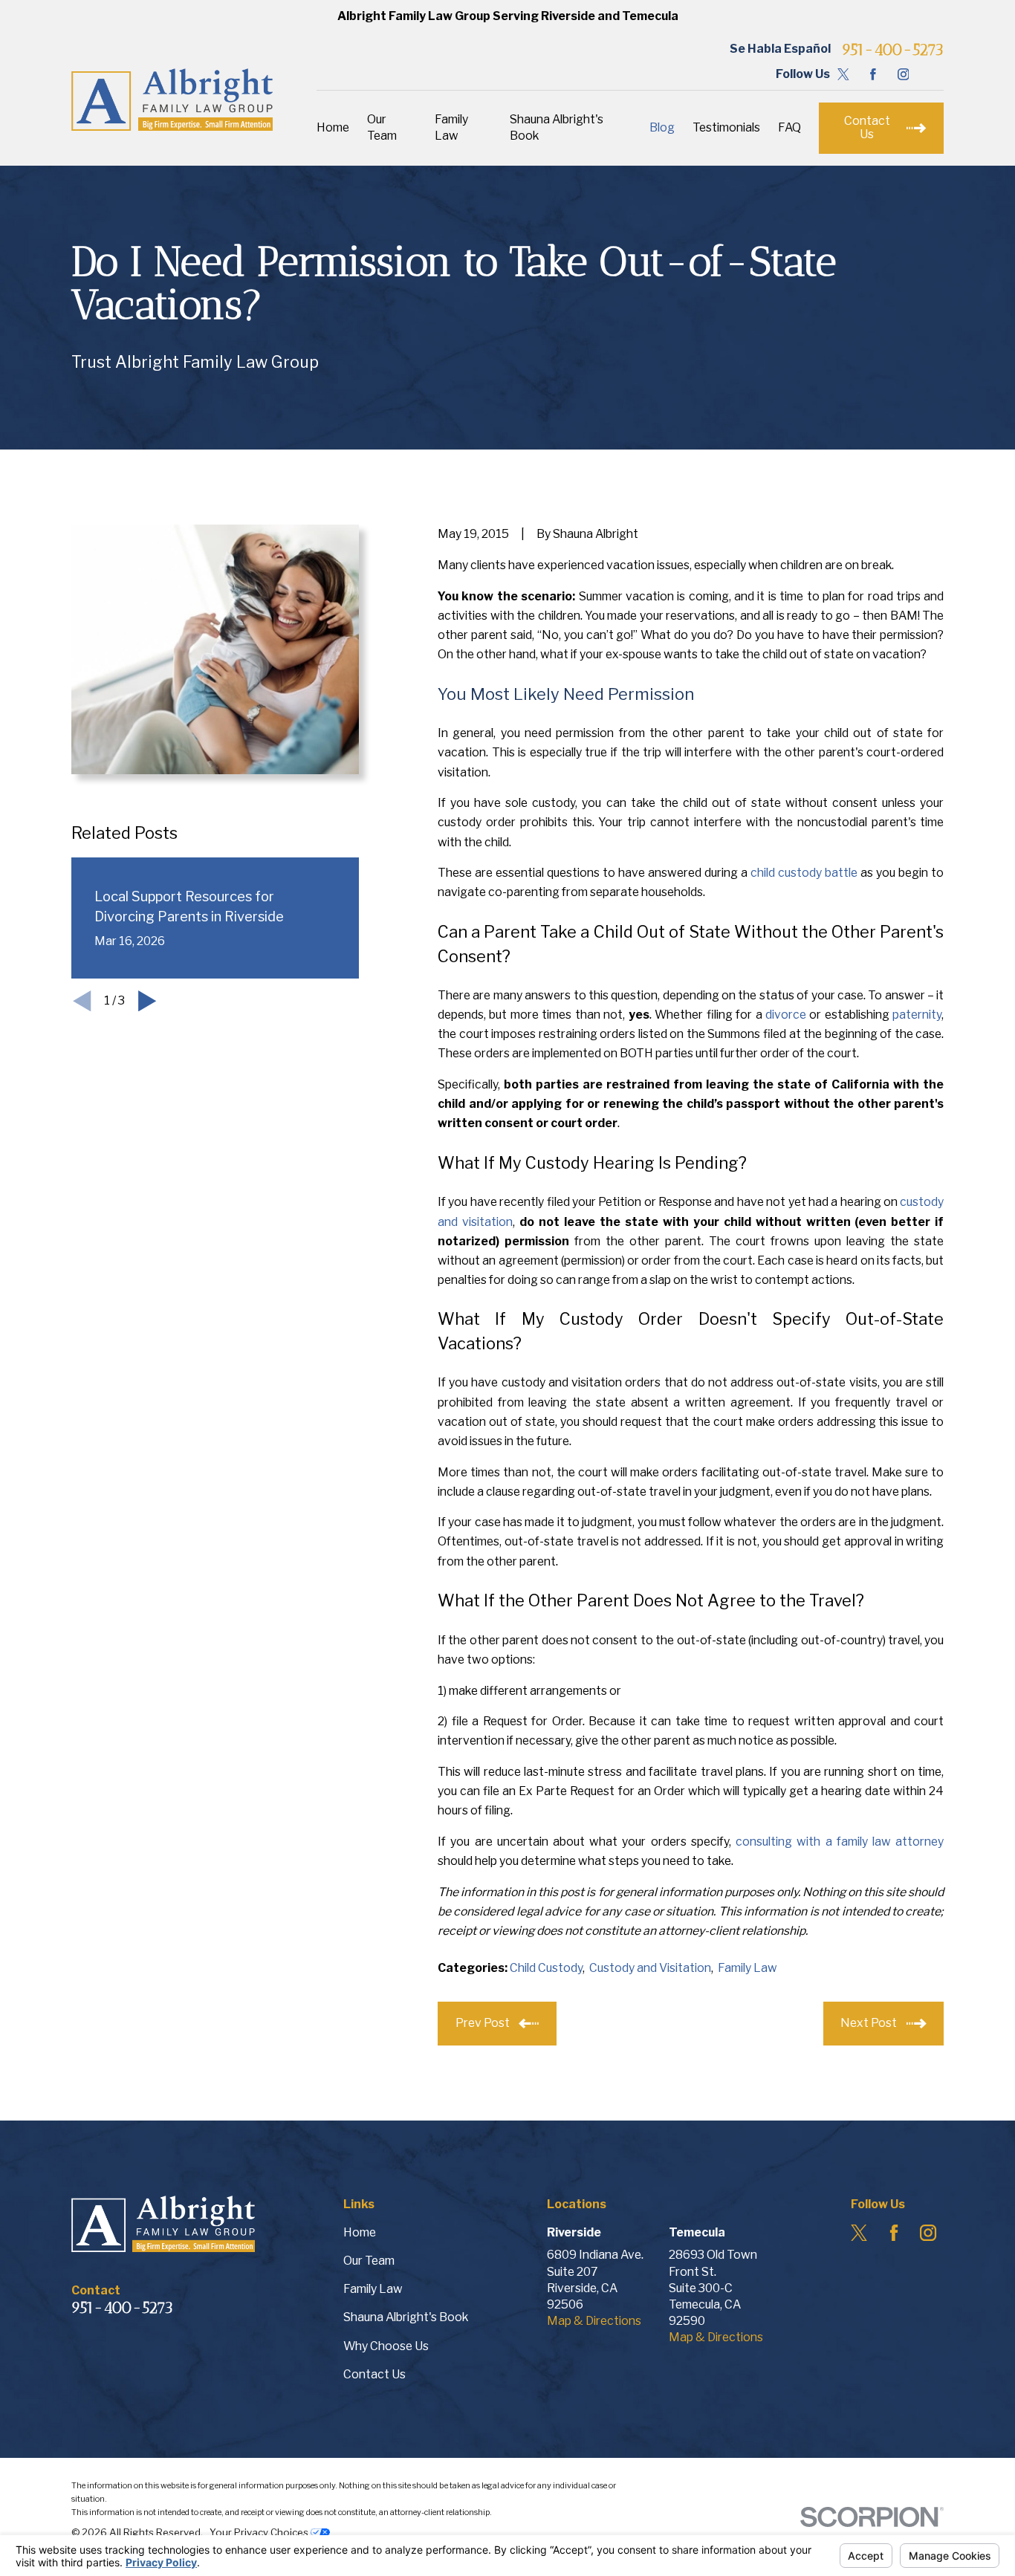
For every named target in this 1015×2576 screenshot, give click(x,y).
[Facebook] (873, 74)
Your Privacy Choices (260, 2532)
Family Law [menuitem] (451, 127)
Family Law (748, 1968)
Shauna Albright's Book (406, 2317)
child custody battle (804, 873)
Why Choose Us (386, 2346)
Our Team (369, 2261)
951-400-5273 (893, 49)
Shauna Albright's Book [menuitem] (557, 127)
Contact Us (374, 2374)
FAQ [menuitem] (789, 127)
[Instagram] (904, 74)
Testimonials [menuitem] (726, 127)
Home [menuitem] (333, 127)
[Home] (172, 100)
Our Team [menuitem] (382, 127)
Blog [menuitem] (662, 127)
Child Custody (546, 1968)
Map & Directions (594, 2321)
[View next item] (147, 1001)
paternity (917, 1015)
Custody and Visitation (650, 1968)
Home (360, 2232)
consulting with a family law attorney (840, 1842)
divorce (786, 1015)
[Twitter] (843, 74)
